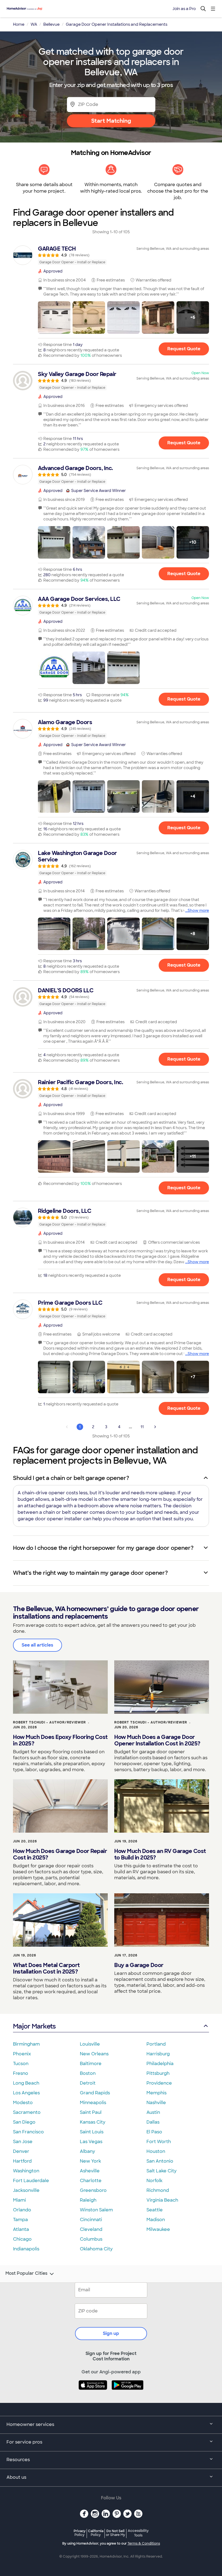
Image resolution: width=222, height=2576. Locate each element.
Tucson (21, 2064)
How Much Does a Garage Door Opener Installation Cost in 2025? (157, 1740)
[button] (54, 317)
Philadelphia (160, 2064)
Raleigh (88, 2200)
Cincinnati (91, 2220)
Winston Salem (96, 2210)
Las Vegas (91, 2142)
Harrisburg (158, 2054)
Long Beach (26, 2083)
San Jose (23, 2142)
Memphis (156, 2093)
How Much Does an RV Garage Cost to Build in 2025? (160, 1854)
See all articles (37, 1645)
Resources (18, 2460)
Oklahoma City (96, 2249)
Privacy (80, 2533)
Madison (156, 2220)
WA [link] (34, 24)
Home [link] (19, 24)
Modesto (23, 2103)
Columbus (91, 2239)
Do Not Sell (115, 2533)
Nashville (156, 2103)
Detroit (88, 2083)
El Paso (154, 2132)
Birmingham (26, 2044)
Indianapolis (26, 2249)
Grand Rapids (95, 2093)
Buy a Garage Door (139, 1965)
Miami (19, 2200)
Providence (159, 2083)
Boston (88, 2073)
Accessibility (138, 2533)
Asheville (90, 2171)
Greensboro (93, 2190)
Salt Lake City (161, 2171)
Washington (26, 2171)
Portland (156, 2044)
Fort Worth (159, 2142)
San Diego (24, 2122)
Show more (198, 910)
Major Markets (34, 2026)
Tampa (20, 2220)
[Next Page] (155, 1427)
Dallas (153, 2122)
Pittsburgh (158, 2073)
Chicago (22, 2239)
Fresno (21, 2073)
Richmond (158, 2190)
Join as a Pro (184, 9)
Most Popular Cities (26, 2273)
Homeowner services (30, 2424)
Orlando (22, 2210)
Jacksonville (26, 2190)
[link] (111, 255)
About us (16, 2477)
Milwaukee (158, 2229)
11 (142, 1427)
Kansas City (93, 2122)
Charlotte (91, 2181)
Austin (153, 2112)
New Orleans (94, 2054)
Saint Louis (92, 2132)
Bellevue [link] (51, 24)
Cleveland (91, 2229)
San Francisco (28, 2132)
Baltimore (91, 2064)
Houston (156, 2151)
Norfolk (154, 2181)
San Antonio (160, 2161)
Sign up (111, 2333)
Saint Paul (91, 2112)
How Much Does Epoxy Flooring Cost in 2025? (60, 1740)
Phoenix (22, 2054)
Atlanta (21, 2229)
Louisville (90, 2044)
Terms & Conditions (144, 2543)
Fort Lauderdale (31, 2181)
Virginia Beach (162, 2200)
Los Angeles (26, 2093)
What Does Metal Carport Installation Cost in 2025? (46, 1968)
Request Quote (184, 349)
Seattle (155, 2210)
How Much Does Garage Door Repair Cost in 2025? (60, 1854)
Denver (21, 2151)
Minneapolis (93, 2103)
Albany (87, 2151)
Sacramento (27, 2112)
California (96, 2533)
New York (90, 2161)
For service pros (24, 2442)
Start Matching (111, 121)
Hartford (22, 2161)
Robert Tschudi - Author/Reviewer (49, 1722)
